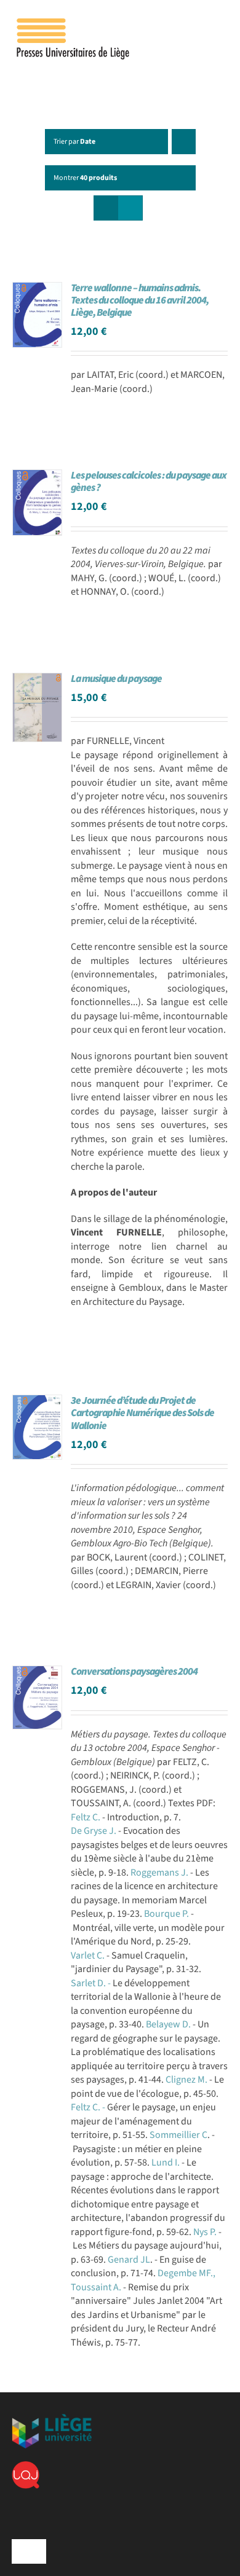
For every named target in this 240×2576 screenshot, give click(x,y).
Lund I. (166, 2163)
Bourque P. (167, 1914)
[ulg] (52, 2419)
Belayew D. (169, 2024)
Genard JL (129, 2260)
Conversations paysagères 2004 (134, 1672)
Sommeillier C (178, 2135)
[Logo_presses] (74, 23)
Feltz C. (86, 1817)
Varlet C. (89, 1955)
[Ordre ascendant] (184, 142)
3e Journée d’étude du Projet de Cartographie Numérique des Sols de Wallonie (142, 1413)
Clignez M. (187, 2080)
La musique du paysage (116, 679)
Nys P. (206, 2232)
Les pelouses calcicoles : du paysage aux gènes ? (149, 482)
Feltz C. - (89, 2107)
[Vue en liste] (130, 208)
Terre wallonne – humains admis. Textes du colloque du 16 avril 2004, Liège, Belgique (140, 300)
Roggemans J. (159, 1873)
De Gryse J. (94, 1831)
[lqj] (26, 2466)
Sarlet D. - (92, 1983)
